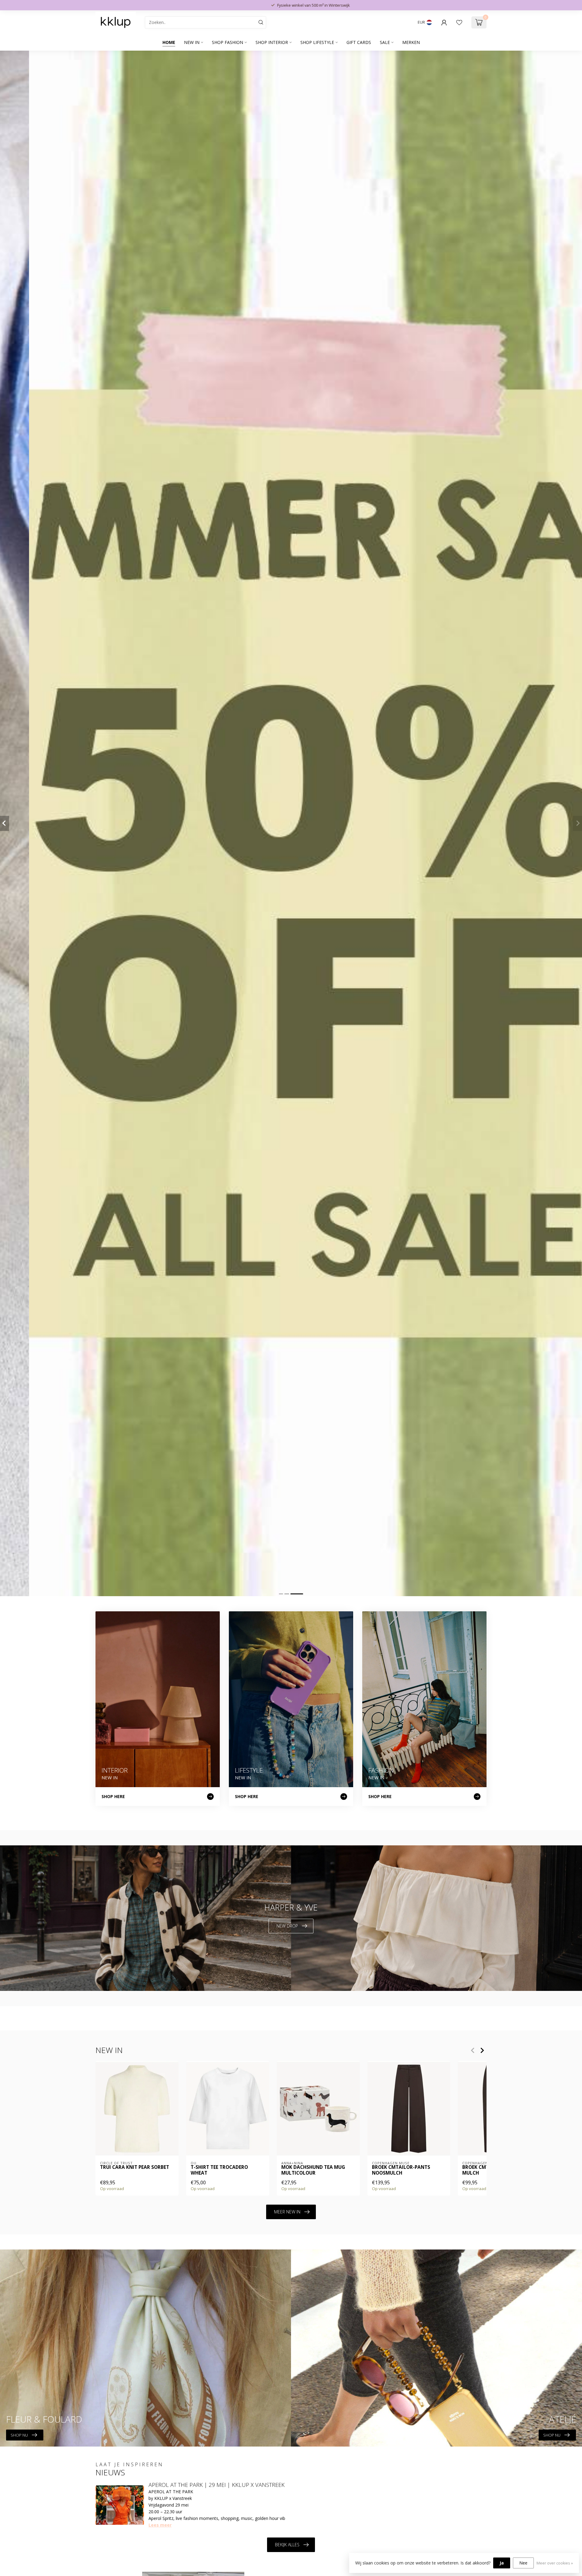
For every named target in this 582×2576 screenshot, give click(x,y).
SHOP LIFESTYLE (317, 42)
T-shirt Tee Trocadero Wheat (219, 2171)
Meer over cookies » (555, 2563)
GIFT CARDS (359, 42)
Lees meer (160, 2525)
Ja (502, 2563)
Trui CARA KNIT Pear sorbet (135, 2168)
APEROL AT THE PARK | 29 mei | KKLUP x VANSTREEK (217, 2485)
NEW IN (192, 42)
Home (169, 42)
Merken (411, 42)
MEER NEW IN (287, 2212)
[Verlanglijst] (459, 22)
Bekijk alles (287, 2545)
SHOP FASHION (227, 42)
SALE (385, 42)
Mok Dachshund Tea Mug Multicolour (313, 2171)
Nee (523, 2563)
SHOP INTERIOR (272, 42)
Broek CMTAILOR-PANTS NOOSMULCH (401, 2171)
